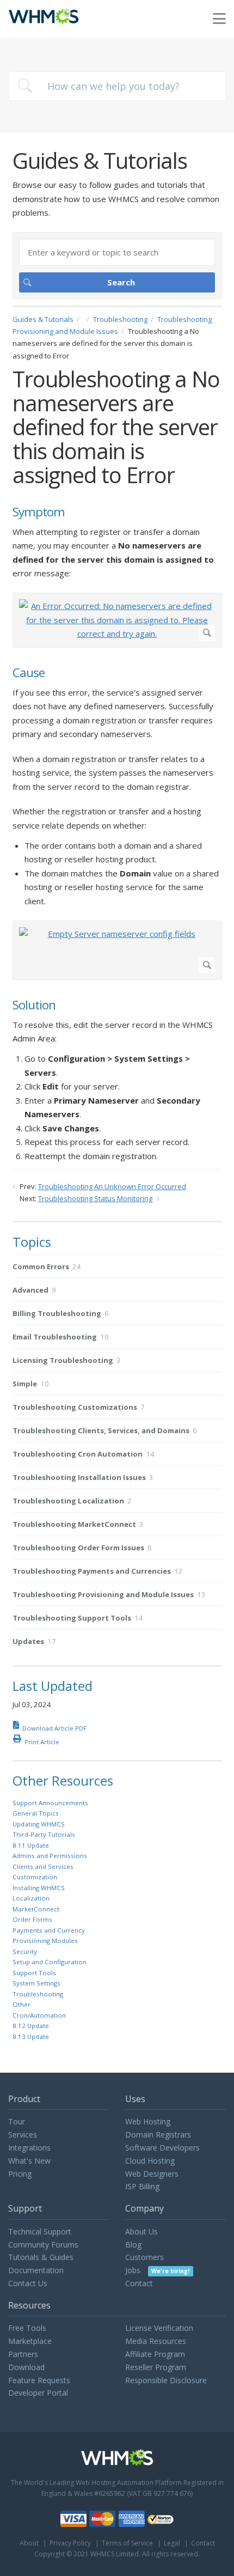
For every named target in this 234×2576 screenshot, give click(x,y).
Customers (144, 2257)
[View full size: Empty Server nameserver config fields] (117, 950)
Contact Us (28, 2283)
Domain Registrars (158, 2135)
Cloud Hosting (150, 2161)
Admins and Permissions (50, 1856)
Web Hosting (148, 2121)
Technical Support (40, 2231)
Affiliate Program (155, 2354)
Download (26, 2367)
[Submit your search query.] (25, 86)
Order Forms (32, 1919)
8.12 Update (31, 2026)
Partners (23, 2354)
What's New (29, 2161)
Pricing (20, 2174)
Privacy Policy (70, 2543)
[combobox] (117, 86)
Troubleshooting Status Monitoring (95, 1198)
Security (25, 1951)
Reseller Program (156, 2367)
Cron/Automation (39, 2015)
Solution (34, 1005)
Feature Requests (39, 2380)
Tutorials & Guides (41, 2257)
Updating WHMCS (39, 1824)
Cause (29, 673)
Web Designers (152, 2174)
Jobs (157, 2270)
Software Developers (162, 2148)
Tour (17, 2121)
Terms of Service (127, 2543)
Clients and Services (43, 1866)
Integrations (29, 2148)
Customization (35, 1877)
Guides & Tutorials (43, 319)
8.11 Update (31, 1845)
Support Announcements (50, 1803)
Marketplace (30, 2341)
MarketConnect (36, 1909)
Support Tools (34, 1973)
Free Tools (27, 2328)
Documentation (36, 2270)
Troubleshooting (120, 319)
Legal (172, 2543)
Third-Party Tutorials (44, 1834)
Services (23, 2135)
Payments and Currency (49, 1930)
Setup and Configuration (50, 1962)
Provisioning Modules (45, 1941)
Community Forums (43, 2245)
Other (21, 2004)
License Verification (159, 2328)
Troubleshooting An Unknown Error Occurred (112, 1186)
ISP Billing (142, 2186)
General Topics (36, 1813)
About (29, 2543)
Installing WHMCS (39, 1888)
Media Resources (156, 2341)
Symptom (39, 512)
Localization (31, 1898)
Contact (139, 2283)
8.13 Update (31, 2036)
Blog (133, 2245)
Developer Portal (38, 2393)
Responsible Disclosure (166, 2380)
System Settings (36, 1983)
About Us (141, 2231)
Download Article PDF (54, 1728)
